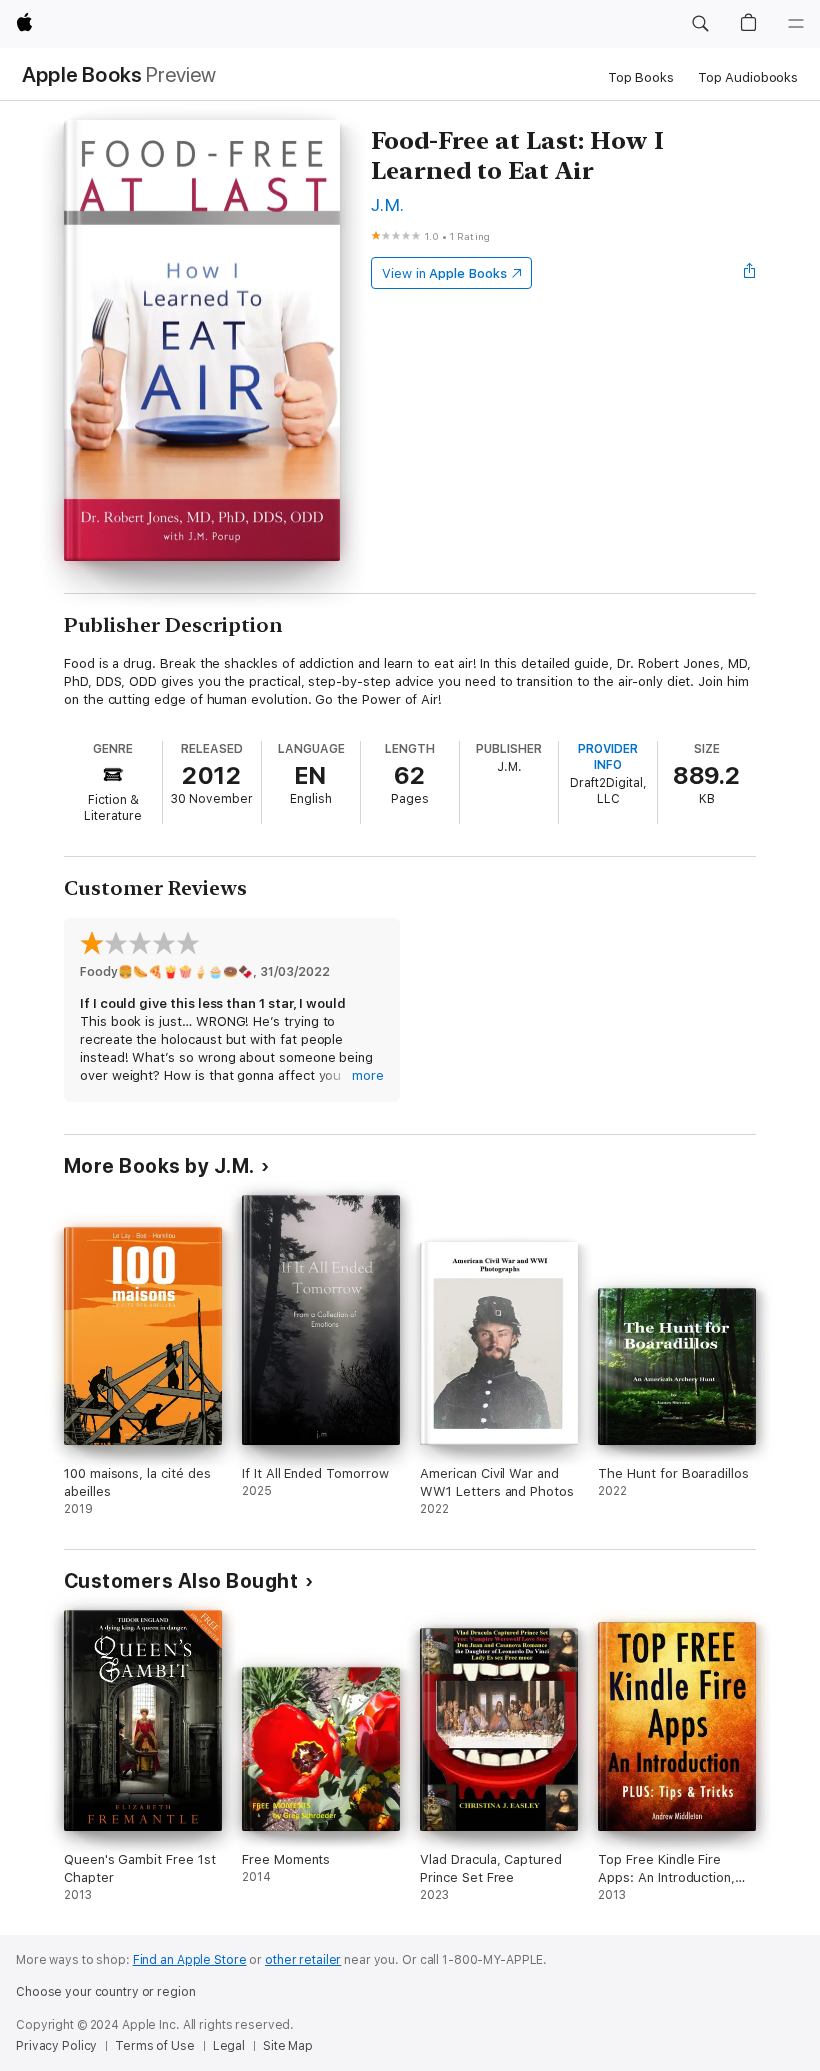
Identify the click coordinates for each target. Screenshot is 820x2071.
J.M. (388, 204)
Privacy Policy (56, 2046)
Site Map (288, 2046)
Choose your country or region (106, 1992)
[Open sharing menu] (750, 273)
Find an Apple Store (190, 1960)
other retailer (303, 1960)
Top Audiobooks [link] (748, 77)
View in (444, 273)
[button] (700, 24)
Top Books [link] (641, 77)
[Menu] (796, 24)
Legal (229, 2046)
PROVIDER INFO (608, 757)
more (368, 1075)
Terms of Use (155, 2046)
